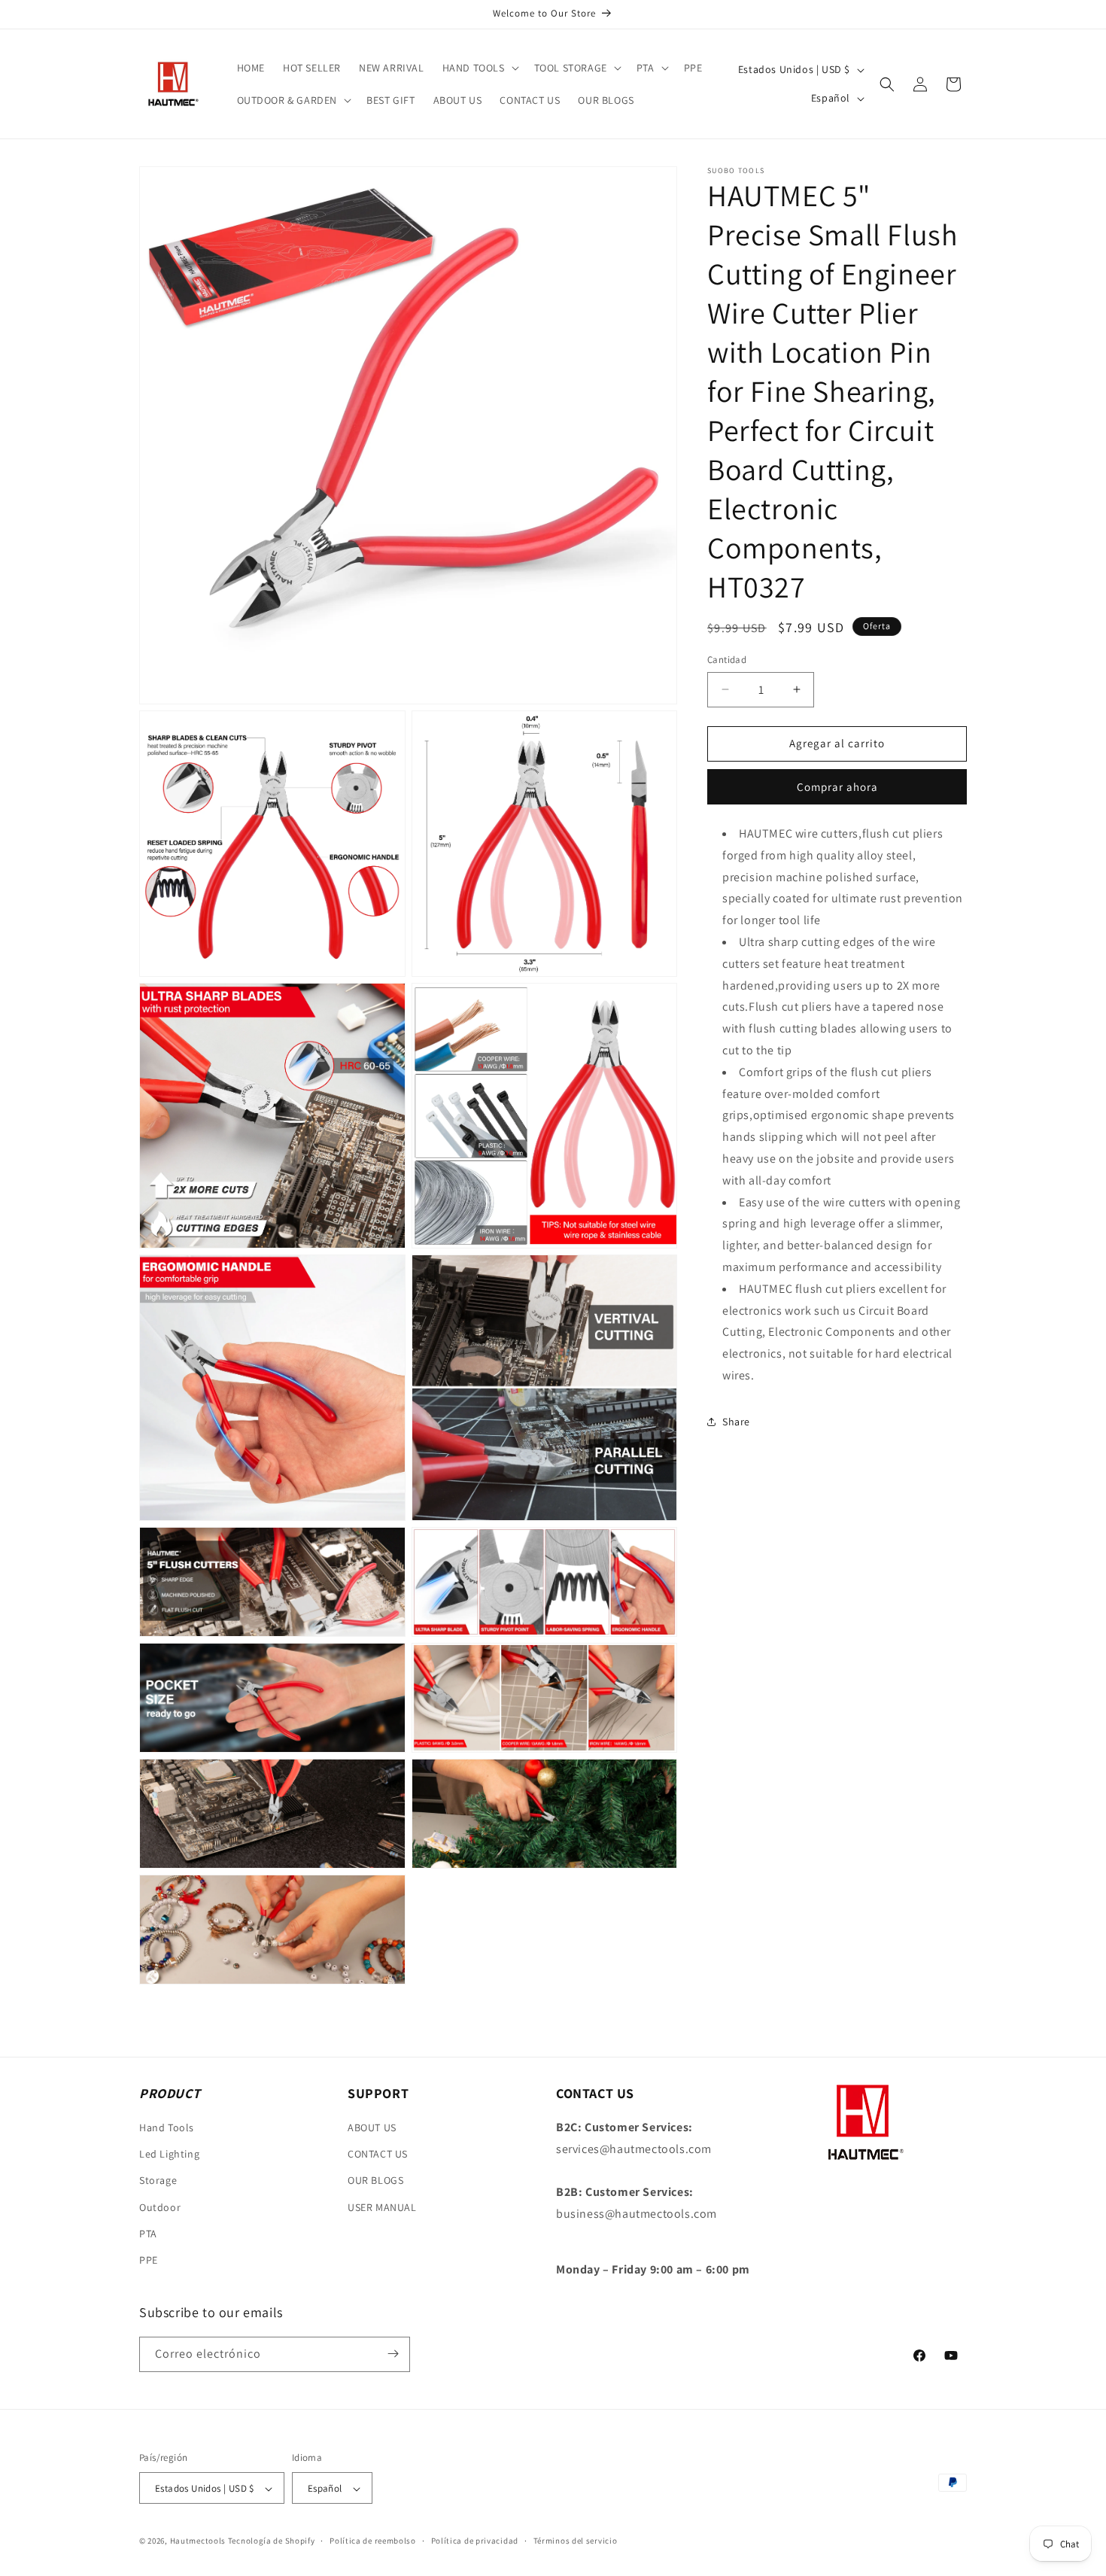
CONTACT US (378, 2154)
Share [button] (736, 1422)
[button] (479, 68)
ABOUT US (372, 2127)
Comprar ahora (837, 787)
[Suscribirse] (393, 2354)
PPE (149, 2260)
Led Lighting (169, 2154)
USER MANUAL (382, 2207)
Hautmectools (198, 2541)
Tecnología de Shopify (272, 2541)
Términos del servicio (576, 2541)
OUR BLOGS (375, 2181)
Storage (158, 2181)
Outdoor (160, 2207)
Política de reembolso (373, 2541)
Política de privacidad (475, 2541)
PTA (148, 2234)
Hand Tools (167, 2127)
